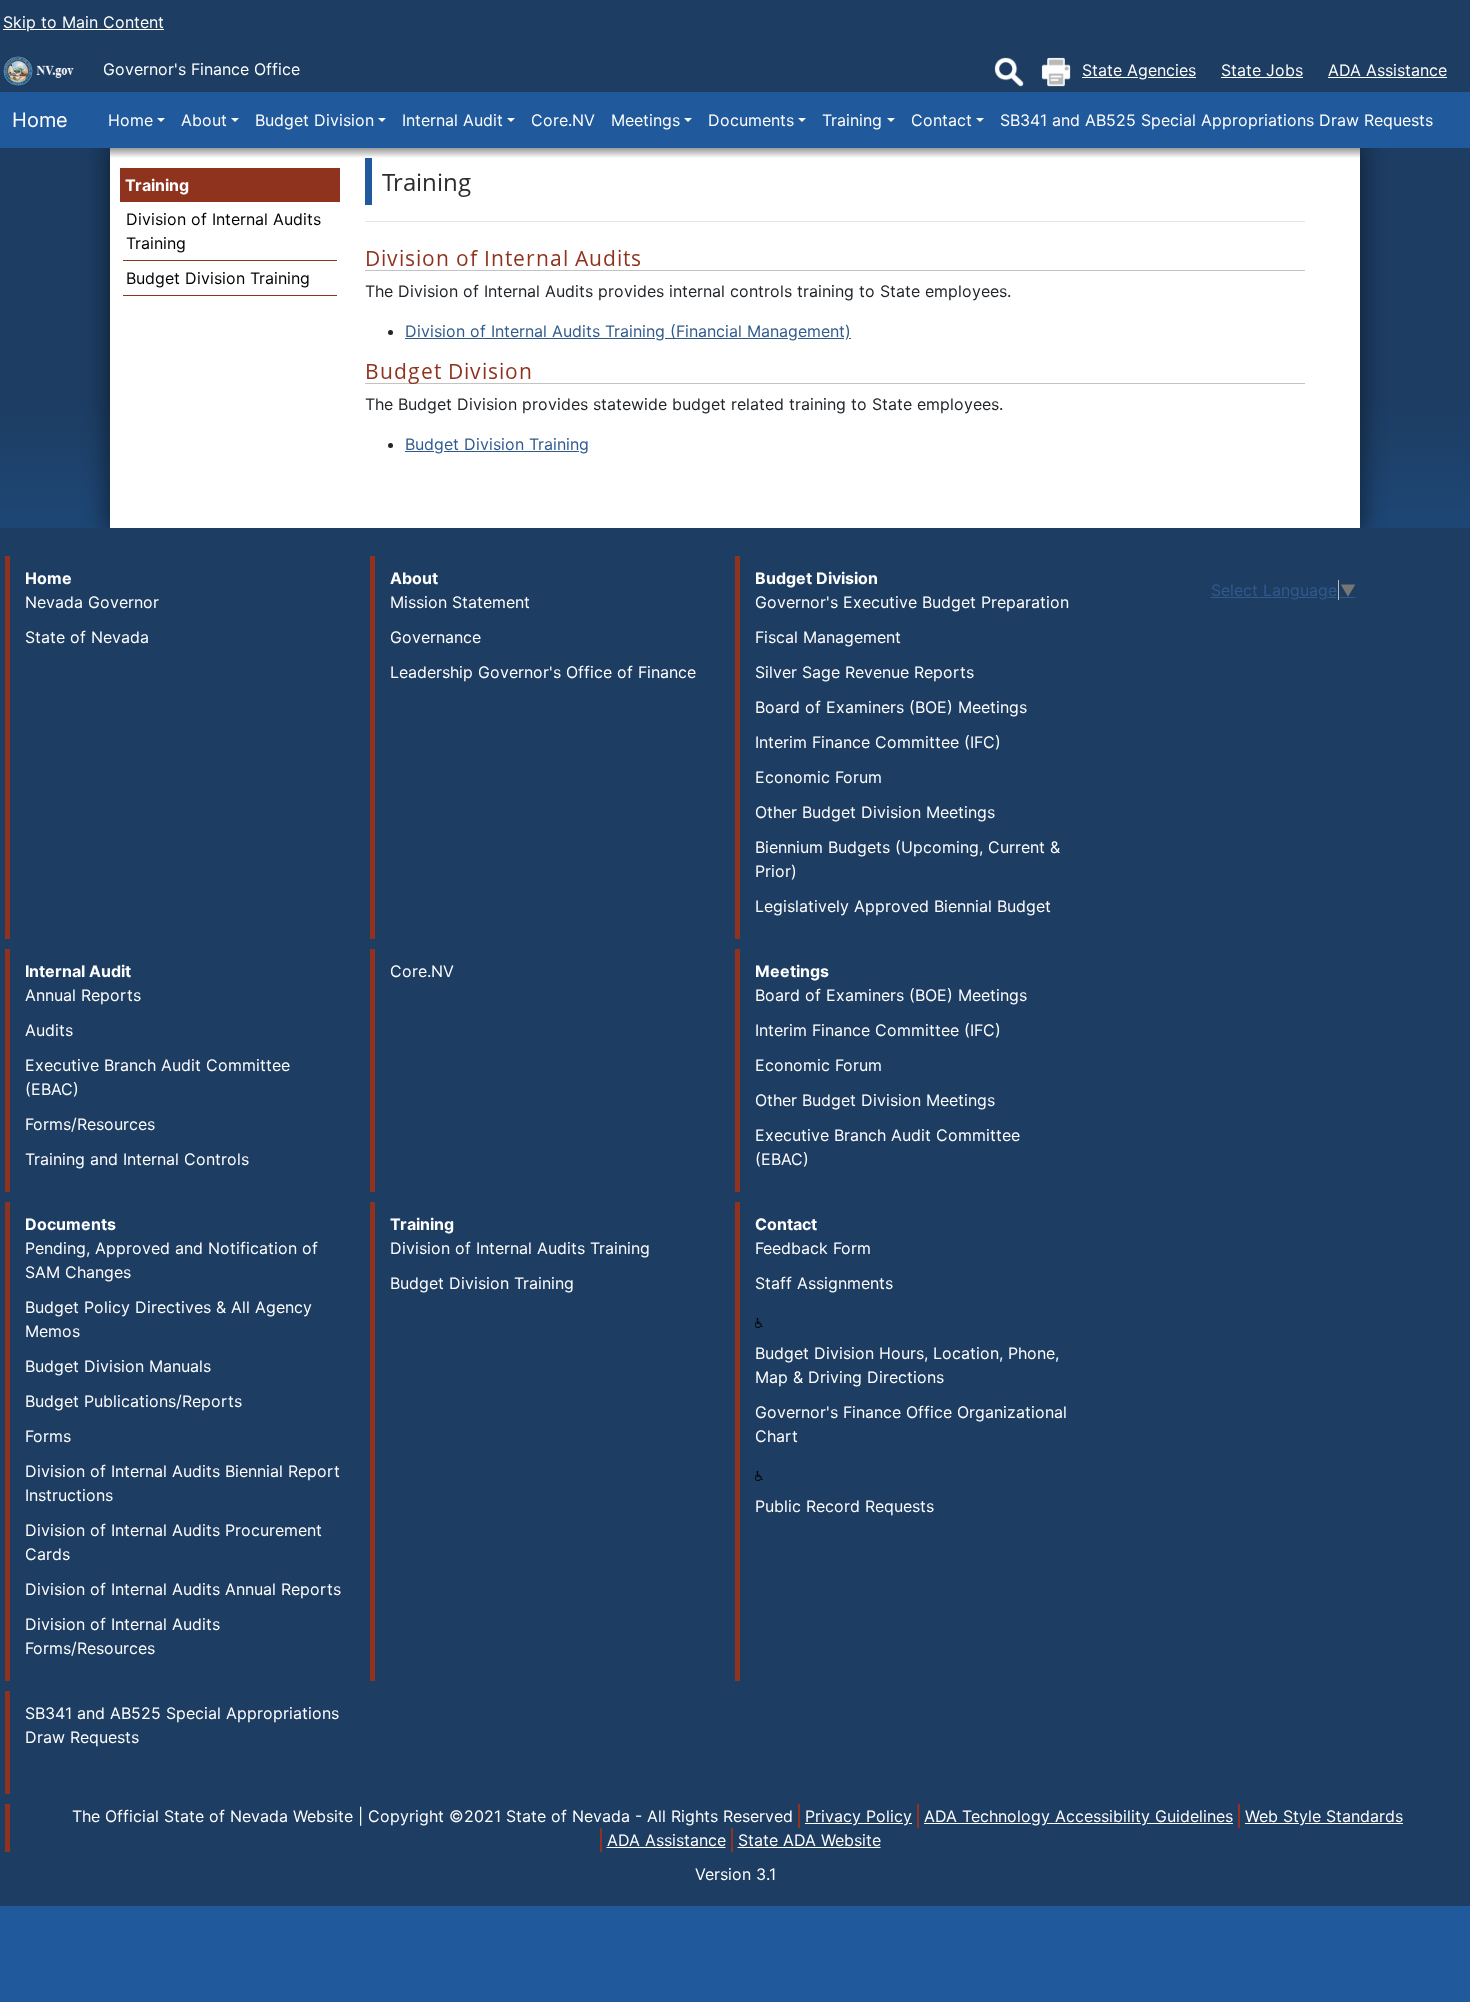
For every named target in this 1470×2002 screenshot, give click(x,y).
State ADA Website (809, 1840)
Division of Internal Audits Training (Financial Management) (628, 331)
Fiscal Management (828, 637)
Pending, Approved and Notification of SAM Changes (171, 1260)
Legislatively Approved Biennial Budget (903, 906)
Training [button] (852, 120)
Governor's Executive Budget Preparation (912, 602)
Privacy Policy (858, 1816)
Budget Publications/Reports (133, 1401)
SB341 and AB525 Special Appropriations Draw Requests (1216, 120)
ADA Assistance (1387, 70)
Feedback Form (813, 1248)
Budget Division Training (218, 278)
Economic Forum (818, 777)
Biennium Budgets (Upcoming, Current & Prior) (907, 859)
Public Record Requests (844, 1506)
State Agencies (1139, 70)
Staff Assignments (824, 1283)
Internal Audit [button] (452, 120)
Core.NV (563, 120)
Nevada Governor (92, 602)
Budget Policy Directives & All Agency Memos (168, 1319)
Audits (49, 1030)
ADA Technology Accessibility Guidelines (1078, 1816)
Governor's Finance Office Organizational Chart (911, 1424)
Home (34, 120)
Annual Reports (83, 995)
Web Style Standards (1324, 1816)
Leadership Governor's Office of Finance (543, 672)
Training (157, 185)
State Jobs (1262, 70)
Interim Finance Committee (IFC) (878, 742)
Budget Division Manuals (118, 1366)
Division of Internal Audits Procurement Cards (173, 1542)
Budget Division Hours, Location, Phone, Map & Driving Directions (907, 1365)
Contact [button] (941, 120)
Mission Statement (460, 602)
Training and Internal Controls (137, 1159)
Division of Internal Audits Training (520, 1248)
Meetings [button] (645, 120)
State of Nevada (87, 637)
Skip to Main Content (83, 22)
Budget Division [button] (314, 120)
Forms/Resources (90, 1124)
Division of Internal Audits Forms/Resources (122, 1636)
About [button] (204, 120)
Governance (435, 637)
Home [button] (130, 120)
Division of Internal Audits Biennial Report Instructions (182, 1483)
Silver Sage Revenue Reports (864, 672)
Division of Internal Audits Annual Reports (183, 1589)
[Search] (1009, 72)
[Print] (1056, 72)
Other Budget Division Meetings (875, 812)
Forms (48, 1436)
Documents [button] (751, 120)
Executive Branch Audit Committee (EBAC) (157, 1077)
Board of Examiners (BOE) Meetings (891, 707)
